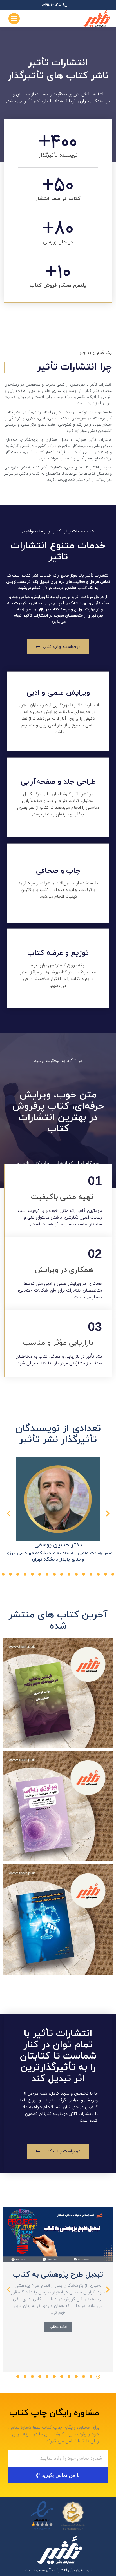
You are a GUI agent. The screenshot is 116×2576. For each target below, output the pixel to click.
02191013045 (51, 5)
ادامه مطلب (58, 2327)
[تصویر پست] (58, 2234)
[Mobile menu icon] (14, 19)
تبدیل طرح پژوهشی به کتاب (58, 2275)
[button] (113, 1574)
